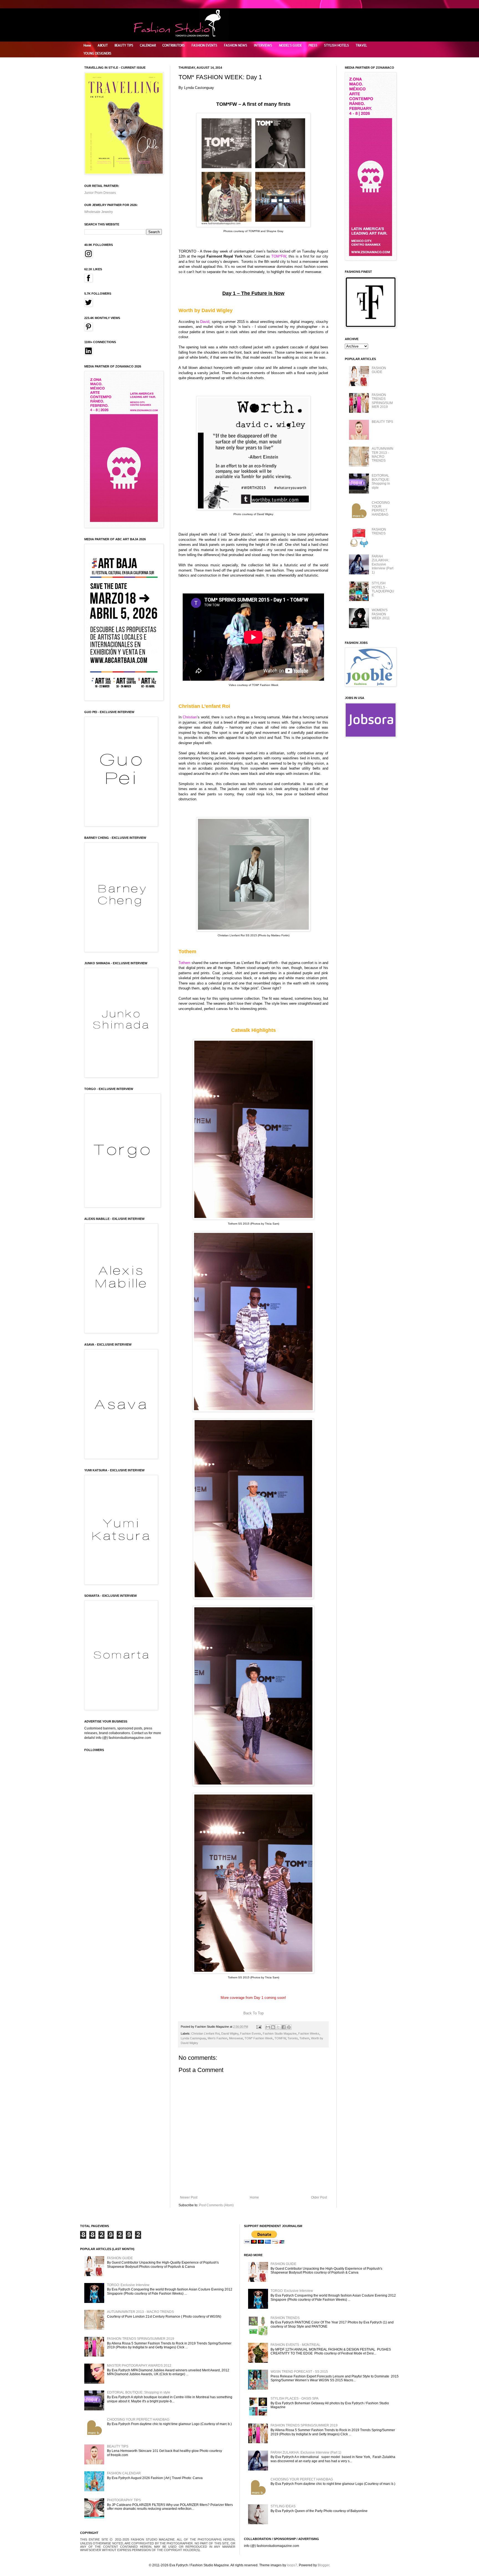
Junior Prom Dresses (100, 193)
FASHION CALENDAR (124, 2473)
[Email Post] (259, 2027)
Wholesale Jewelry (99, 212)
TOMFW (280, 2038)
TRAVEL (361, 45)
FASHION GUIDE (379, 370)
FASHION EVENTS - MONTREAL (295, 2345)
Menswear (236, 2038)
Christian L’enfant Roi (205, 2033)
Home (87, 45)
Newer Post (189, 2197)
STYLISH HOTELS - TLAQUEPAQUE (383, 589)
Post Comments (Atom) (216, 2205)
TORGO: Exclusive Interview (128, 2285)
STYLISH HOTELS (337, 45)
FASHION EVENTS (204, 45)
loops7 (292, 2565)
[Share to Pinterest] (289, 2027)
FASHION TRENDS (379, 531)
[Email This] (268, 2027)
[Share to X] (278, 2027)
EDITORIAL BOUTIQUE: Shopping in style (381, 481)
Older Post (319, 2197)
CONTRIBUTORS (174, 45)
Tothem (304, 2038)
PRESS (313, 45)
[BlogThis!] (273, 2027)
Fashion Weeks (309, 2033)
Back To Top (253, 2013)
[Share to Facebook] (284, 2027)
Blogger (323, 2565)
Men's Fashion (217, 2038)
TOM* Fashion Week (259, 2038)
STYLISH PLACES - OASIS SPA (295, 2398)
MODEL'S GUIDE (290, 45)
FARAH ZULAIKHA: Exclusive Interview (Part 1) (383, 564)
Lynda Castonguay (193, 2038)
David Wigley (230, 2033)
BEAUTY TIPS (124, 45)
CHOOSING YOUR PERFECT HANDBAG (381, 509)
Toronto (293, 2038)
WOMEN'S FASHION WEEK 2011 (381, 614)
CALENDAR (148, 45)
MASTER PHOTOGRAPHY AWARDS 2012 (139, 2366)
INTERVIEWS (263, 45)
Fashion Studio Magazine (280, 2033)
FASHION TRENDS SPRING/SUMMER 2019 (382, 401)
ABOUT (103, 45)
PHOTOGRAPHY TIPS (124, 2500)
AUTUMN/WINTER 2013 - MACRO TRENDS (383, 455)
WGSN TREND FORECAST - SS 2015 (299, 2372)
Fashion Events (251, 2033)
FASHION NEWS (236, 45)
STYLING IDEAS (283, 2506)
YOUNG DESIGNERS (97, 53)
